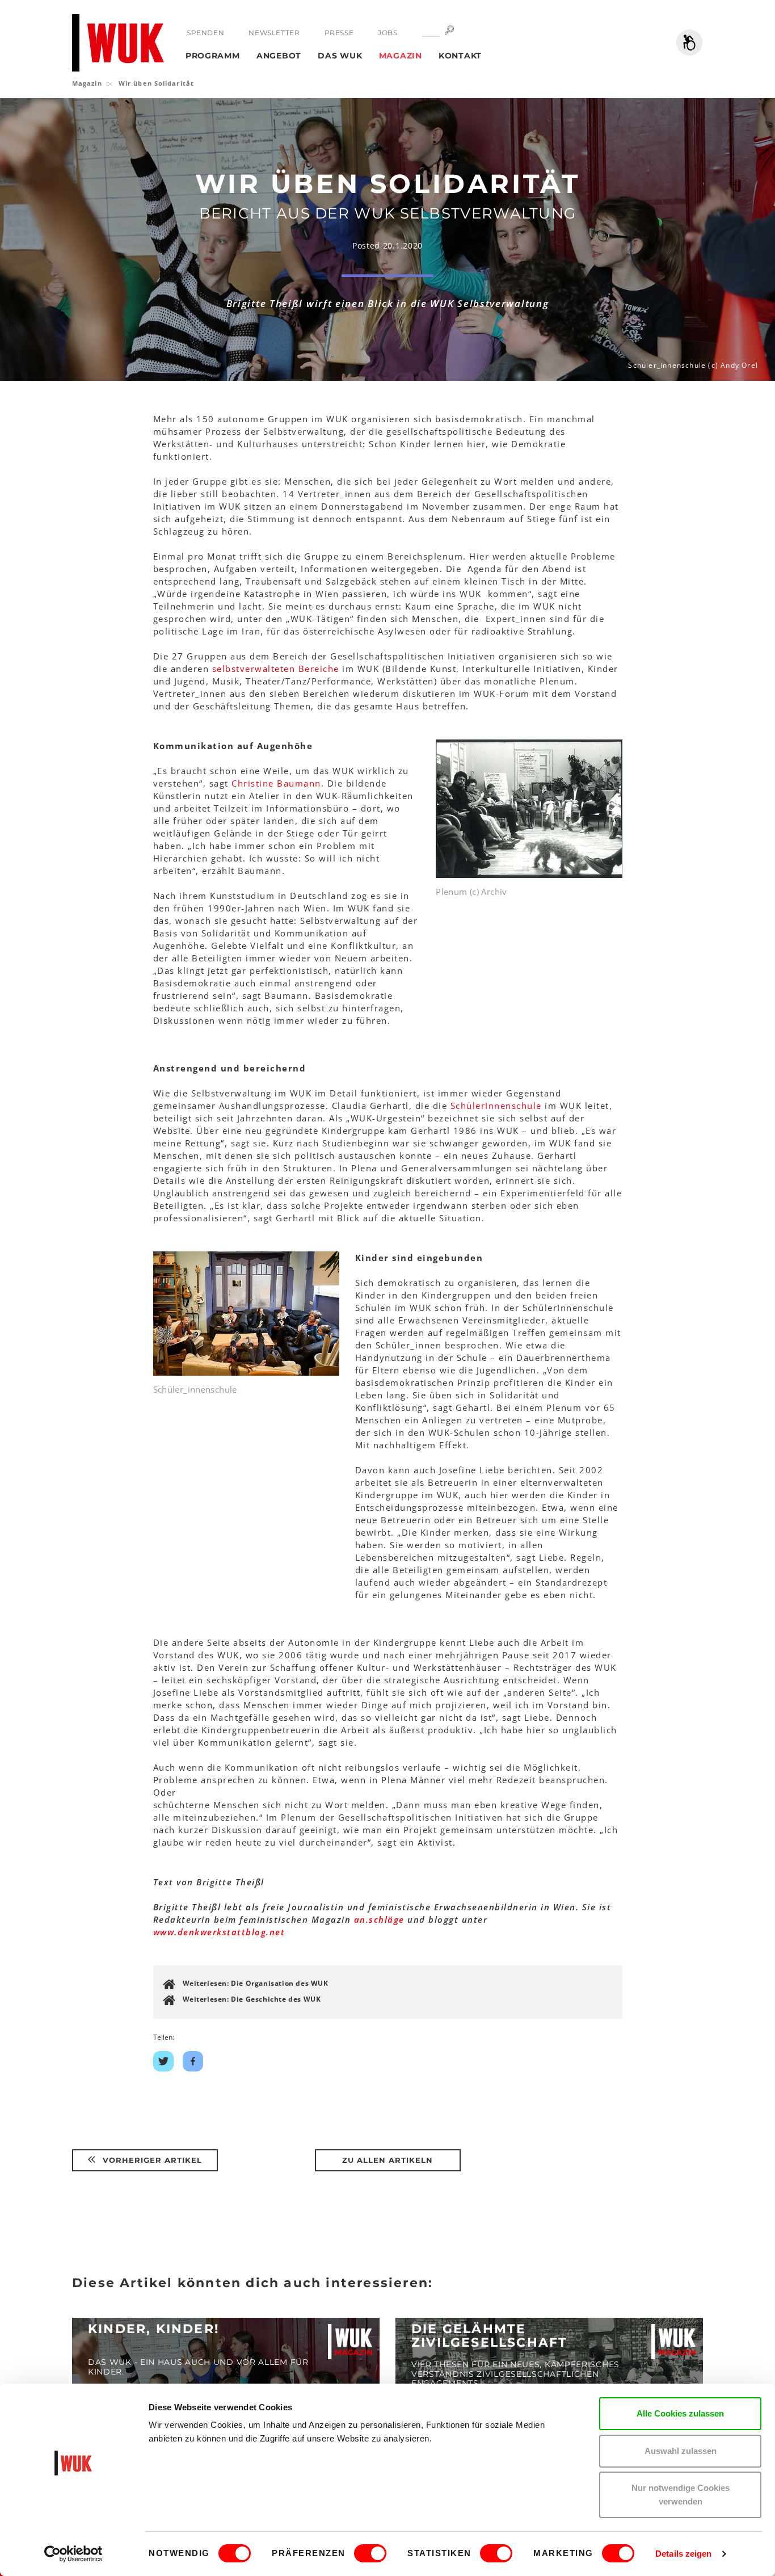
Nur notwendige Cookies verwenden (681, 2495)
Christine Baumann (276, 783)
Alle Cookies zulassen (680, 2413)
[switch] (370, 2553)
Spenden (205, 33)
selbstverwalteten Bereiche (276, 669)
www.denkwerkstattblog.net (219, 1932)
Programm (213, 56)
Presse (339, 33)
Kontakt (460, 56)
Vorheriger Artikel (151, 2160)
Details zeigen (683, 2554)
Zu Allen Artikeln (387, 2160)
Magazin (401, 56)
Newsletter (274, 33)
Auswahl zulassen (681, 2451)
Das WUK (340, 56)
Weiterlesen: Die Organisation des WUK (256, 1983)
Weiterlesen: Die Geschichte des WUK (252, 1999)
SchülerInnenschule (498, 1106)
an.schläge (379, 1919)
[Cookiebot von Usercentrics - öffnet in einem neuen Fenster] (73, 2554)
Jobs (387, 33)
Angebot (279, 56)
